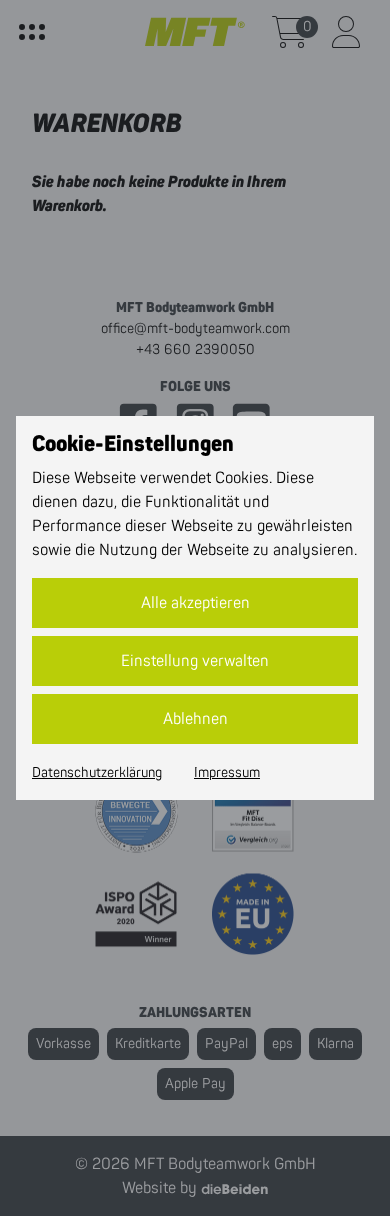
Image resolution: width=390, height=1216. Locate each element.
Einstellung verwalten (195, 661)
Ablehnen (195, 719)
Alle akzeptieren (195, 603)
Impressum (227, 773)
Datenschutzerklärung (97, 773)
